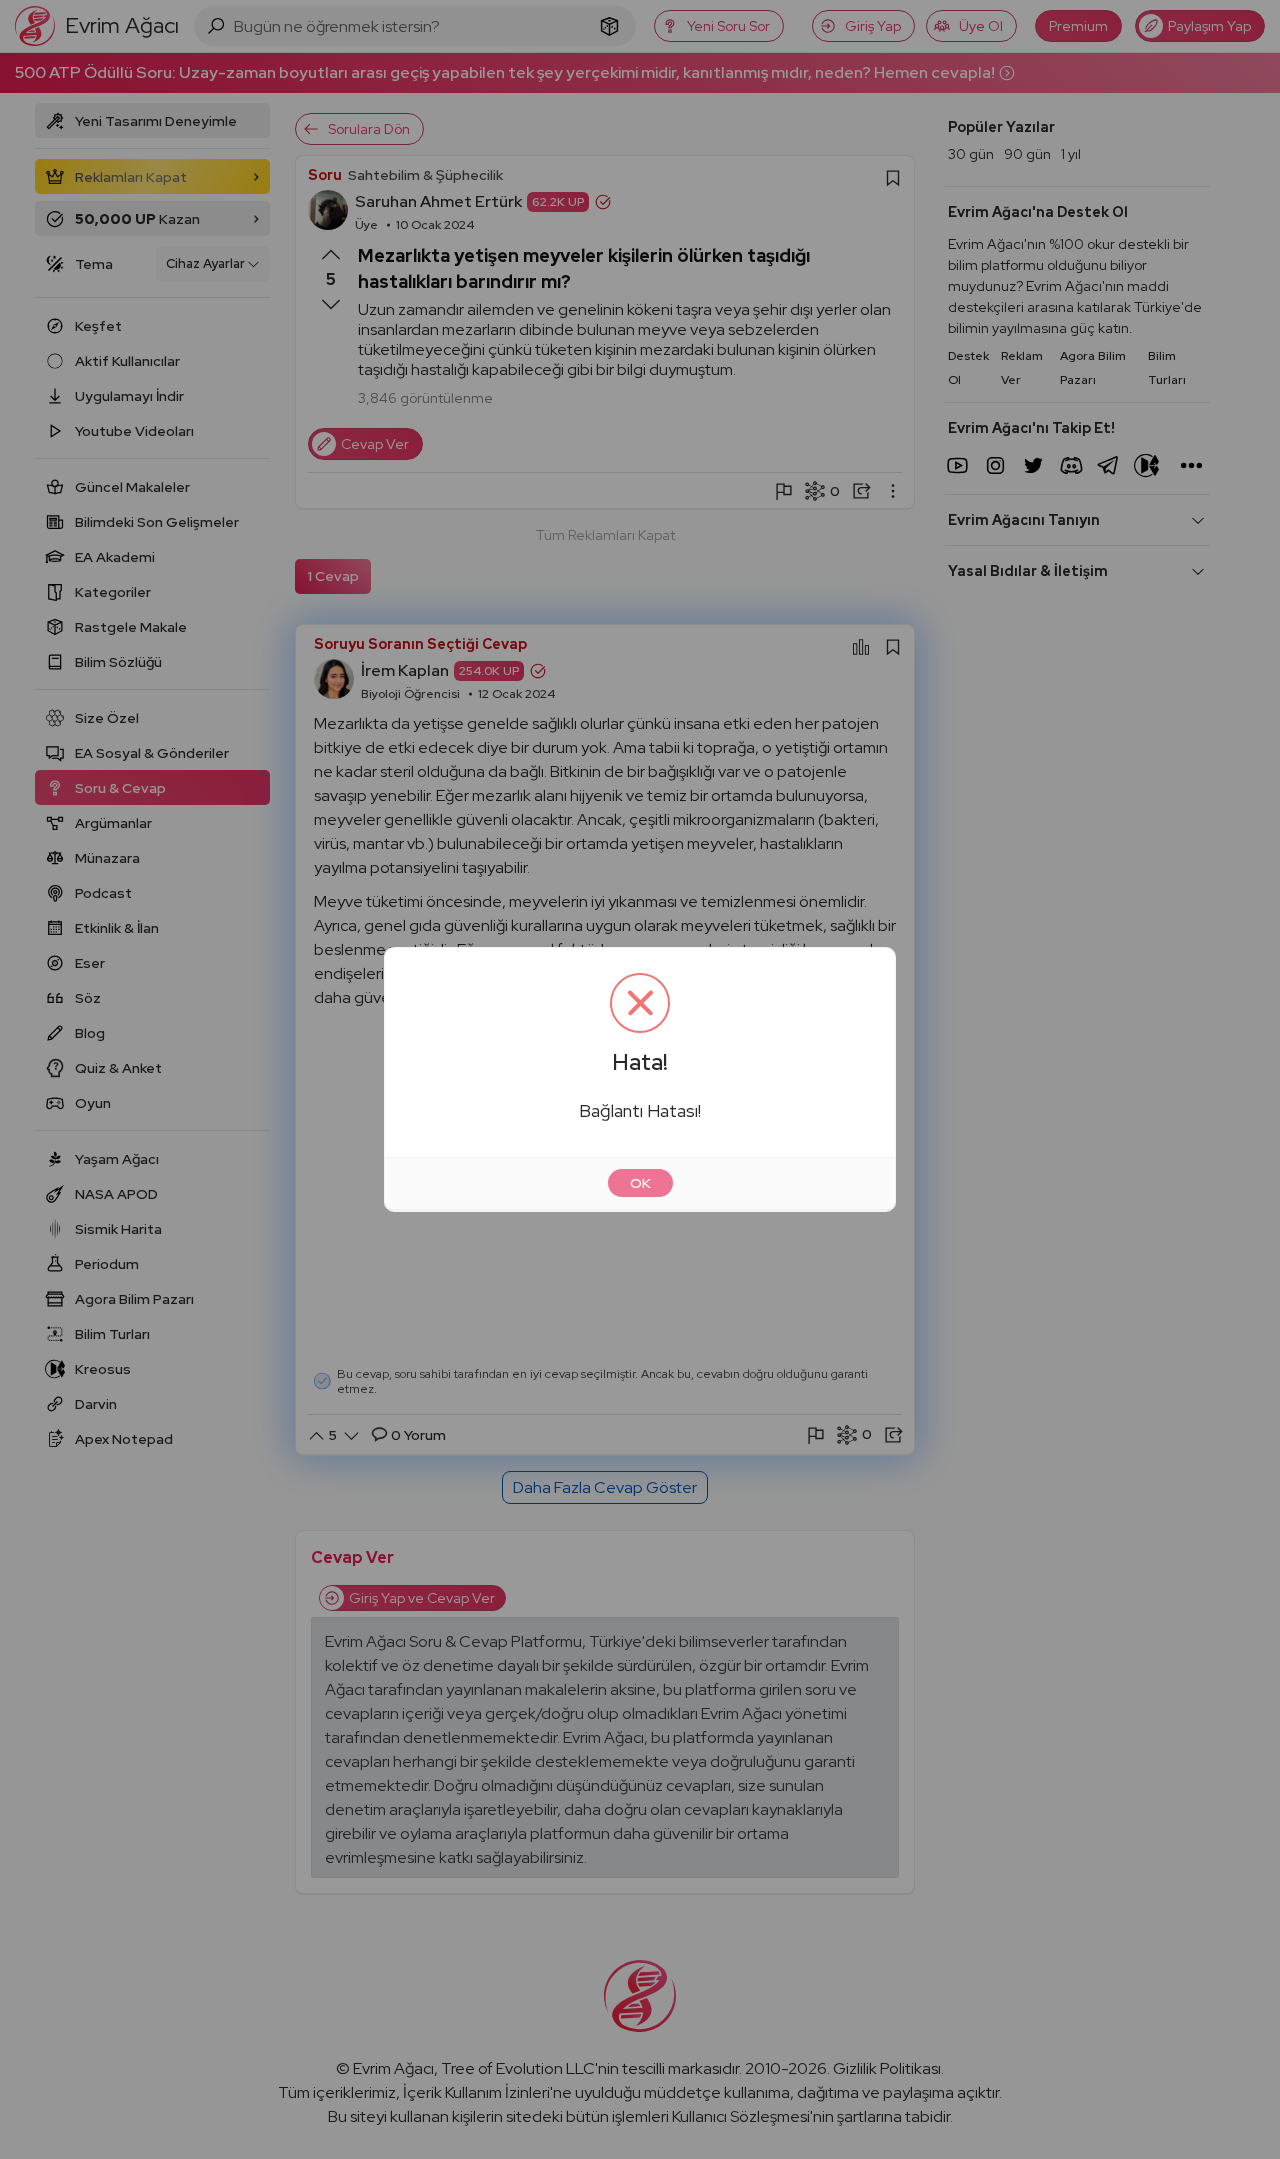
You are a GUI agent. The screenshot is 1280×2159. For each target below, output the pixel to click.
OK (640, 1183)
